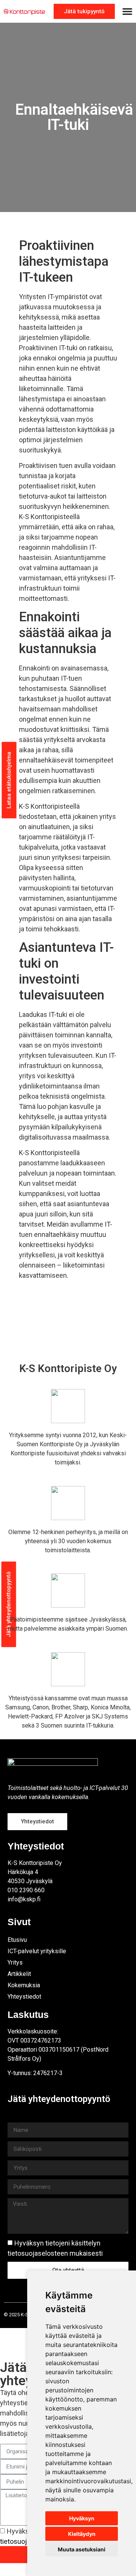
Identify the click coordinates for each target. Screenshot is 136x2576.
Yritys (15, 1962)
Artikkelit (19, 1974)
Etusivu (17, 1940)
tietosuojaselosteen (38, 2253)
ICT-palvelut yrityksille (37, 1951)
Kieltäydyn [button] (82, 2534)
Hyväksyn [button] (82, 2518)
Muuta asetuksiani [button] (82, 2549)
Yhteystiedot (24, 1997)
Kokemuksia (24, 1985)
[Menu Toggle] (127, 11)
